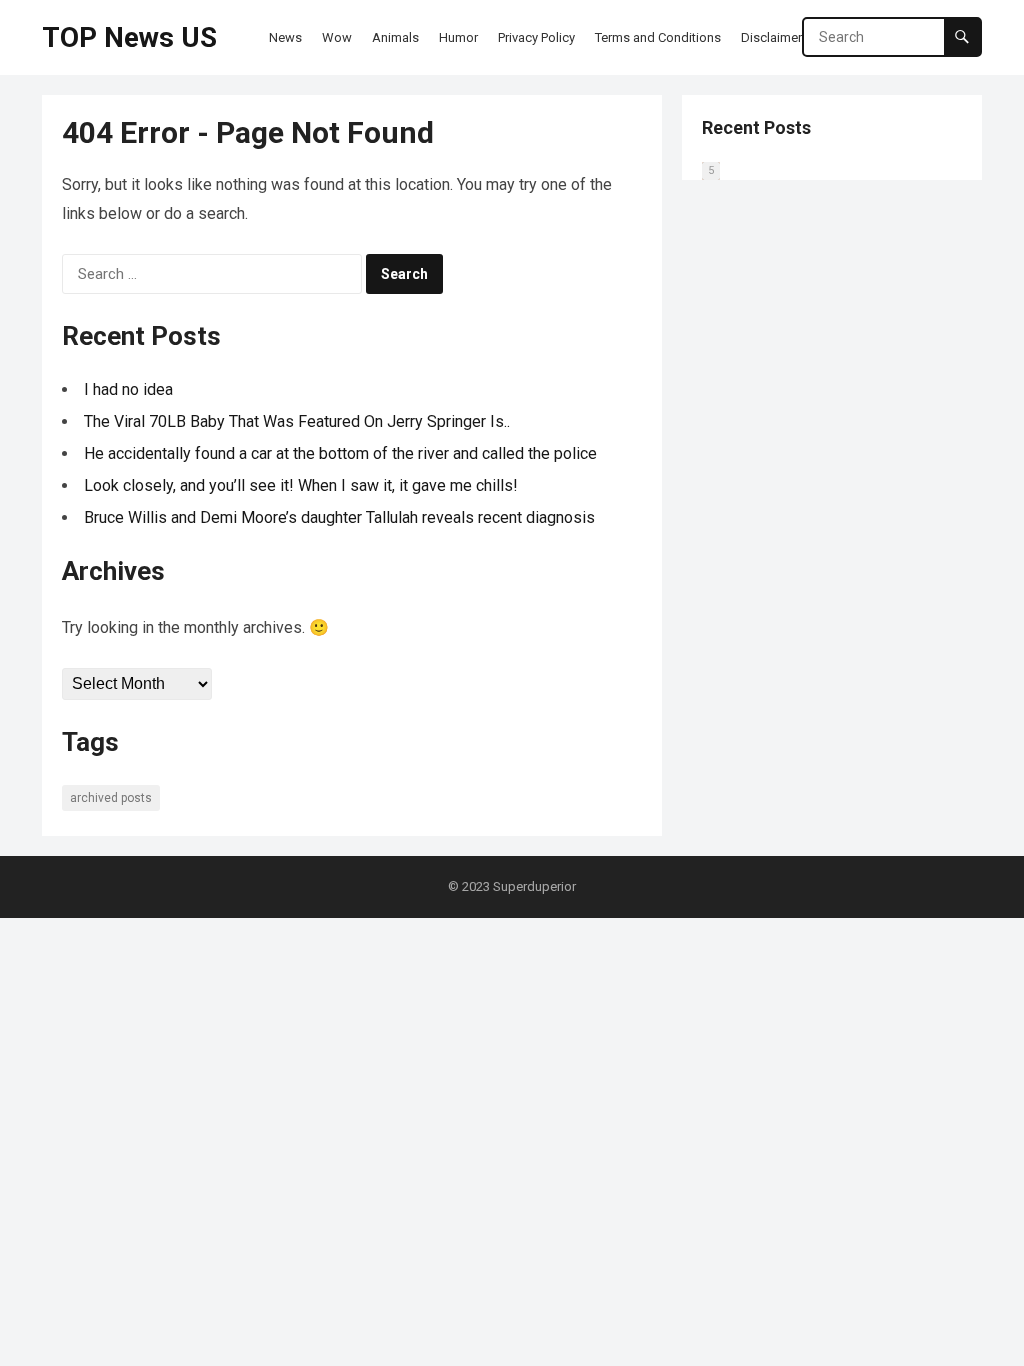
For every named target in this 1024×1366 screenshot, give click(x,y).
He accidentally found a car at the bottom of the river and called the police (340, 453)
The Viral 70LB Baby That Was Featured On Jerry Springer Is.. (297, 421)
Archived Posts (111, 798)
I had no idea (128, 389)
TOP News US (129, 37)
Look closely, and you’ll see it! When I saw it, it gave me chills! (301, 485)
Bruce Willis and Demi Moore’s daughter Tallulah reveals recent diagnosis (339, 517)
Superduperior (534, 886)
